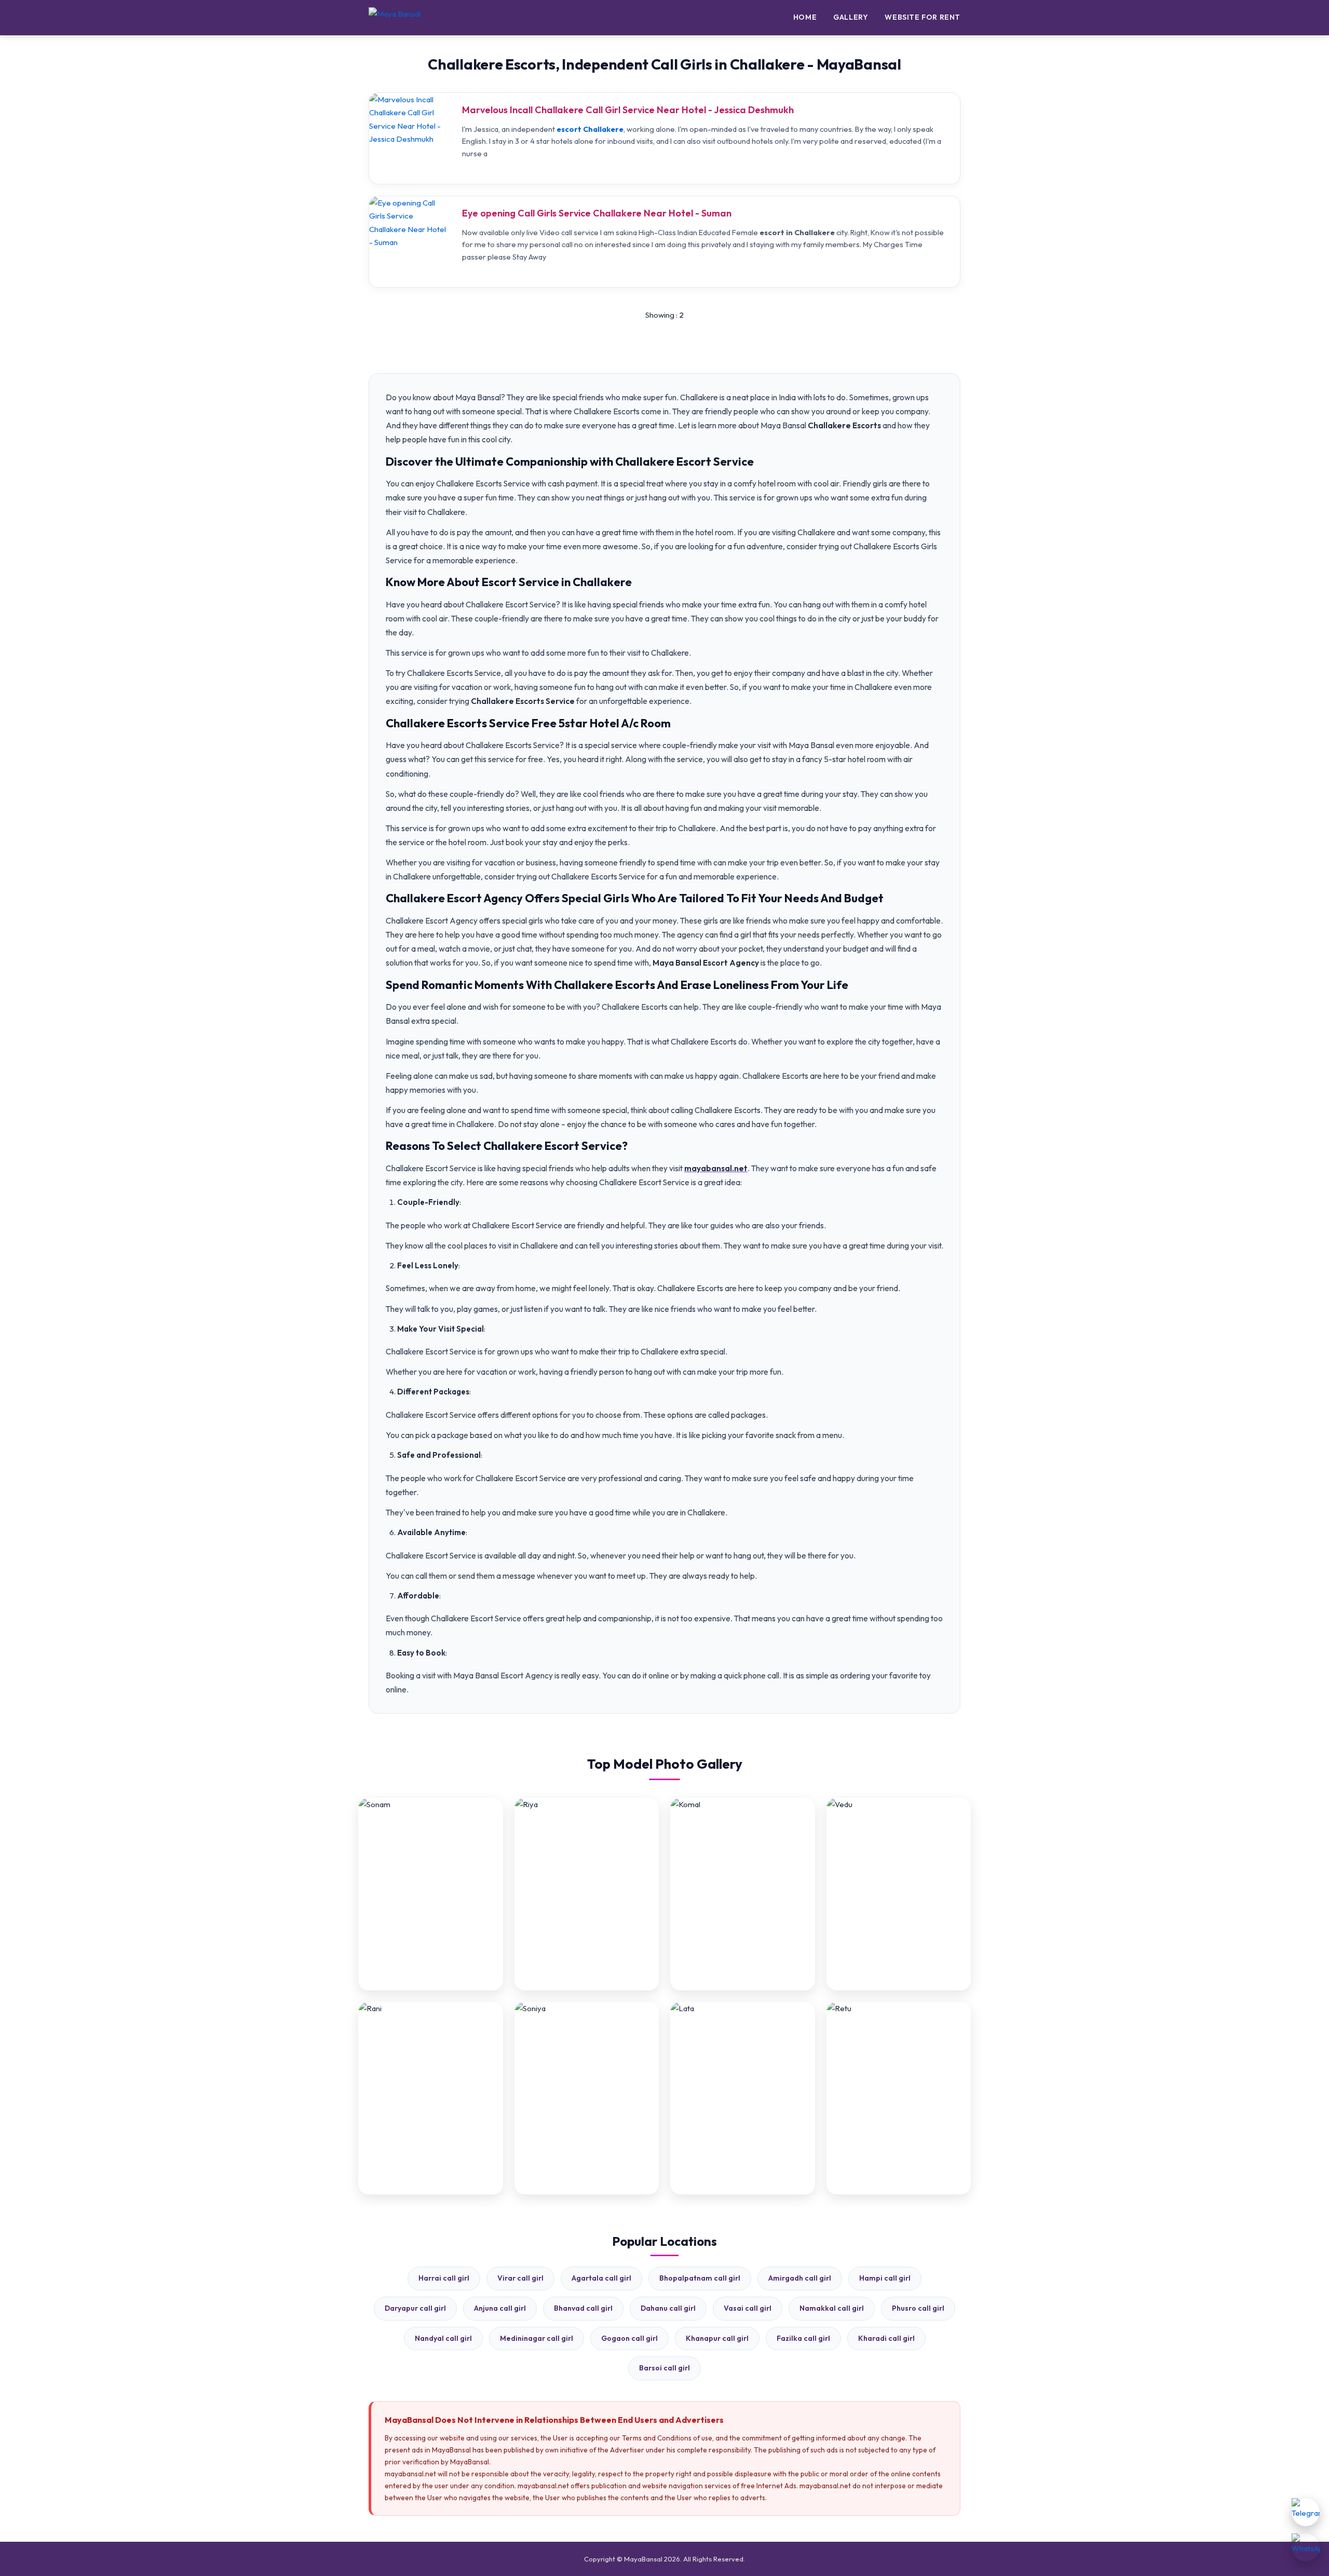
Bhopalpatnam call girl (700, 2278)
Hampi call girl (885, 2278)
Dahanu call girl (668, 2308)
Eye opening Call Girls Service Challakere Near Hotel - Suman (597, 213)
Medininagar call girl (537, 2338)
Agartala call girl (601, 2278)
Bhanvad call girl (583, 2308)
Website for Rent (923, 17)
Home (805, 17)
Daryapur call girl (415, 2308)
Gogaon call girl (629, 2338)
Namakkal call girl (832, 2308)
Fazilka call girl (803, 2338)
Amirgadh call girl (800, 2278)
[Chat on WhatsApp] (1306, 2547)
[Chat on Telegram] (1306, 2512)
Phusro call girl (918, 2308)
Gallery (851, 17)
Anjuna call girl (500, 2308)
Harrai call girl (444, 2278)
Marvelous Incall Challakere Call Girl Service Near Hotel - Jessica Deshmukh (628, 110)
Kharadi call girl (886, 2338)
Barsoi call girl (664, 2368)
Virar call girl (520, 2278)
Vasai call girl (748, 2308)
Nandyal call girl (443, 2338)
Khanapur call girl (717, 2338)
